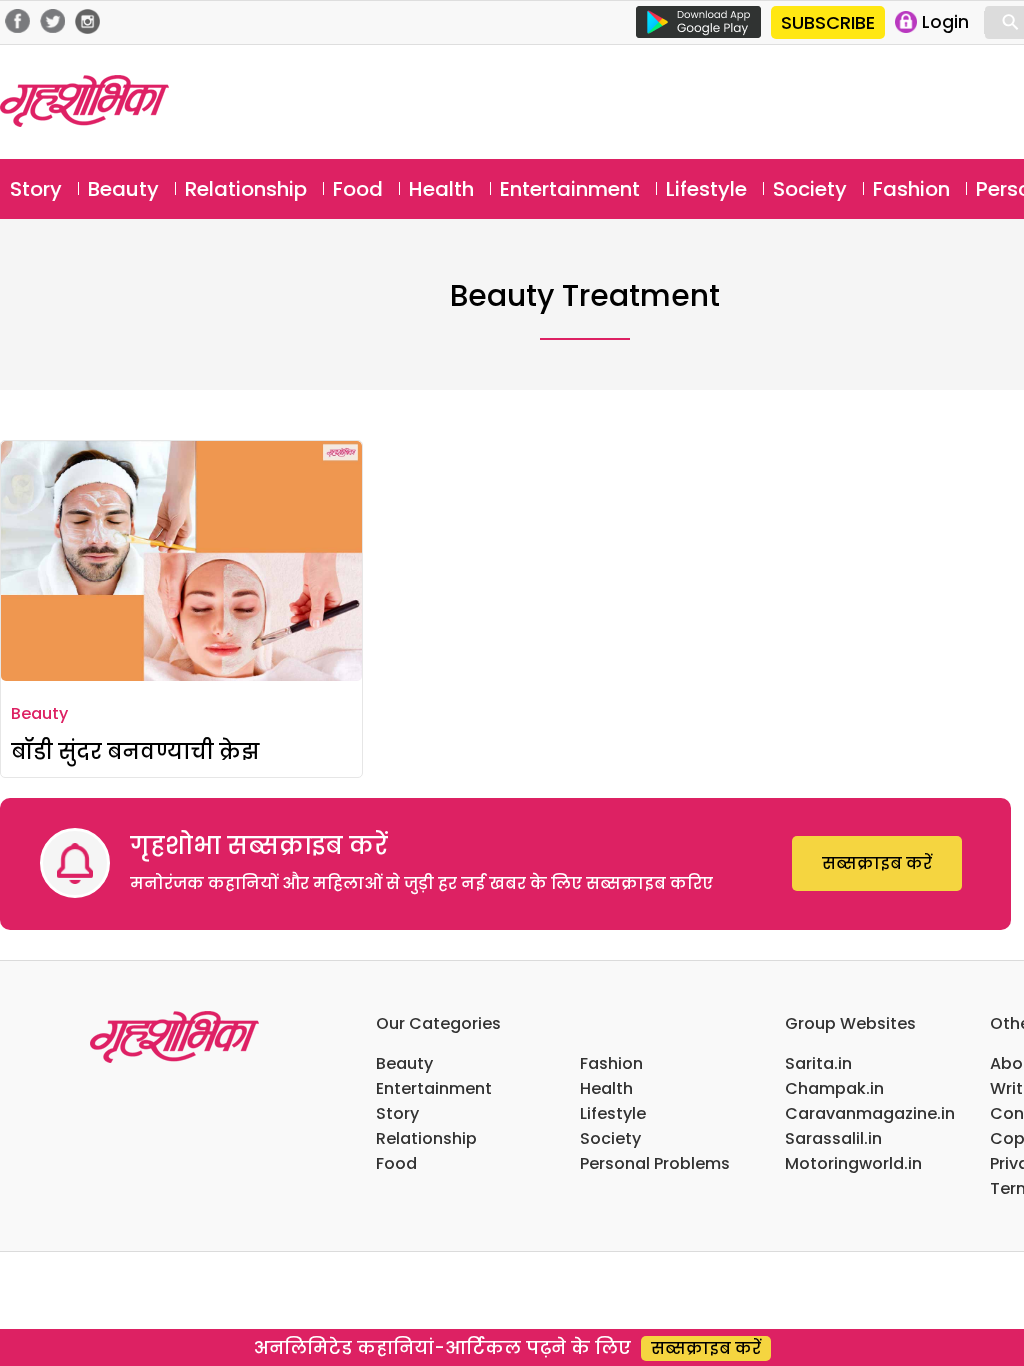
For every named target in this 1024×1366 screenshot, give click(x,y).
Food (358, 189)
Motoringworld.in (853, 1163)
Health (441, 189)
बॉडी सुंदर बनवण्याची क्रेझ (135, 751)
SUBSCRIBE (828, 22)
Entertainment (570, 189)
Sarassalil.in (833, 1138)
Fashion (911, 189)
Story (36, 189)
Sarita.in (818, 1063)
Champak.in (834, 1088)
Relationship (246, 189)
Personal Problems (655, 1163)
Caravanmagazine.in (870, 1113)
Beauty (123, 189)
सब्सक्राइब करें (877, 863)
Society (810, 189)
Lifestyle (706, 189)
